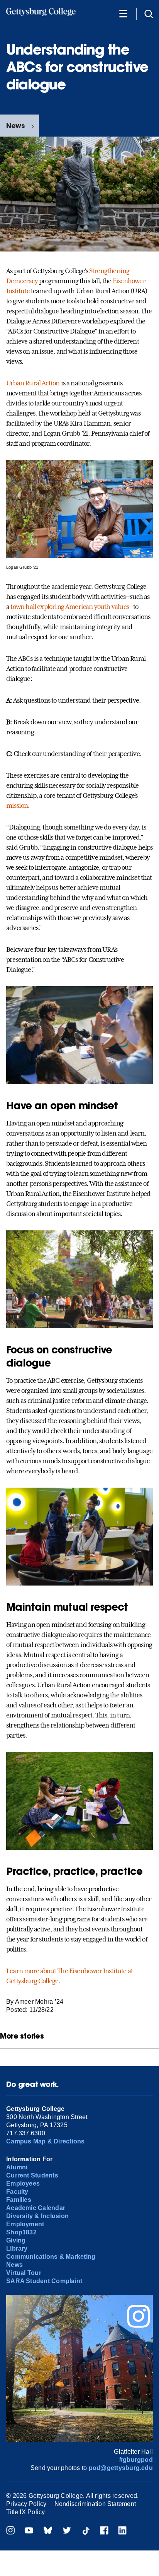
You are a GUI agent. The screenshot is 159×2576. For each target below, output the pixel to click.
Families (19, 2200)
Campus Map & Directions (46, 2141)
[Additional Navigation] (123, 13)
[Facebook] (104, 2531)
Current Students (32, 2175)
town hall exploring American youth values (70, 607)
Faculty (17, 2192)
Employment (25, 2224)
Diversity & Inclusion (37, 2216)
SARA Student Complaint (44, 2281)
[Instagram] (10, 2531)
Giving (16, 2240)
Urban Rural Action (33, 383)
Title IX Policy (26, 2512)
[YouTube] (29, 2531)
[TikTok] (86, 2531)
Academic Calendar (36, 2208)
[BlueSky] (48, 2531)
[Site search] (149, 13)
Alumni (17, 2167)
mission (17, 806)
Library (17, 2248)
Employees (23, 2183)
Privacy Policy (26, 2504)
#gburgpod (136, 2460)
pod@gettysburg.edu (121, 2468)
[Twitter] (67, 2531)
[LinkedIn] (122, 2531)
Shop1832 (21, 2232)
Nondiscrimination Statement (95, 2504)
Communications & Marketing (51, 2257)
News (15, 126)
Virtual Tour (24, 2273)
